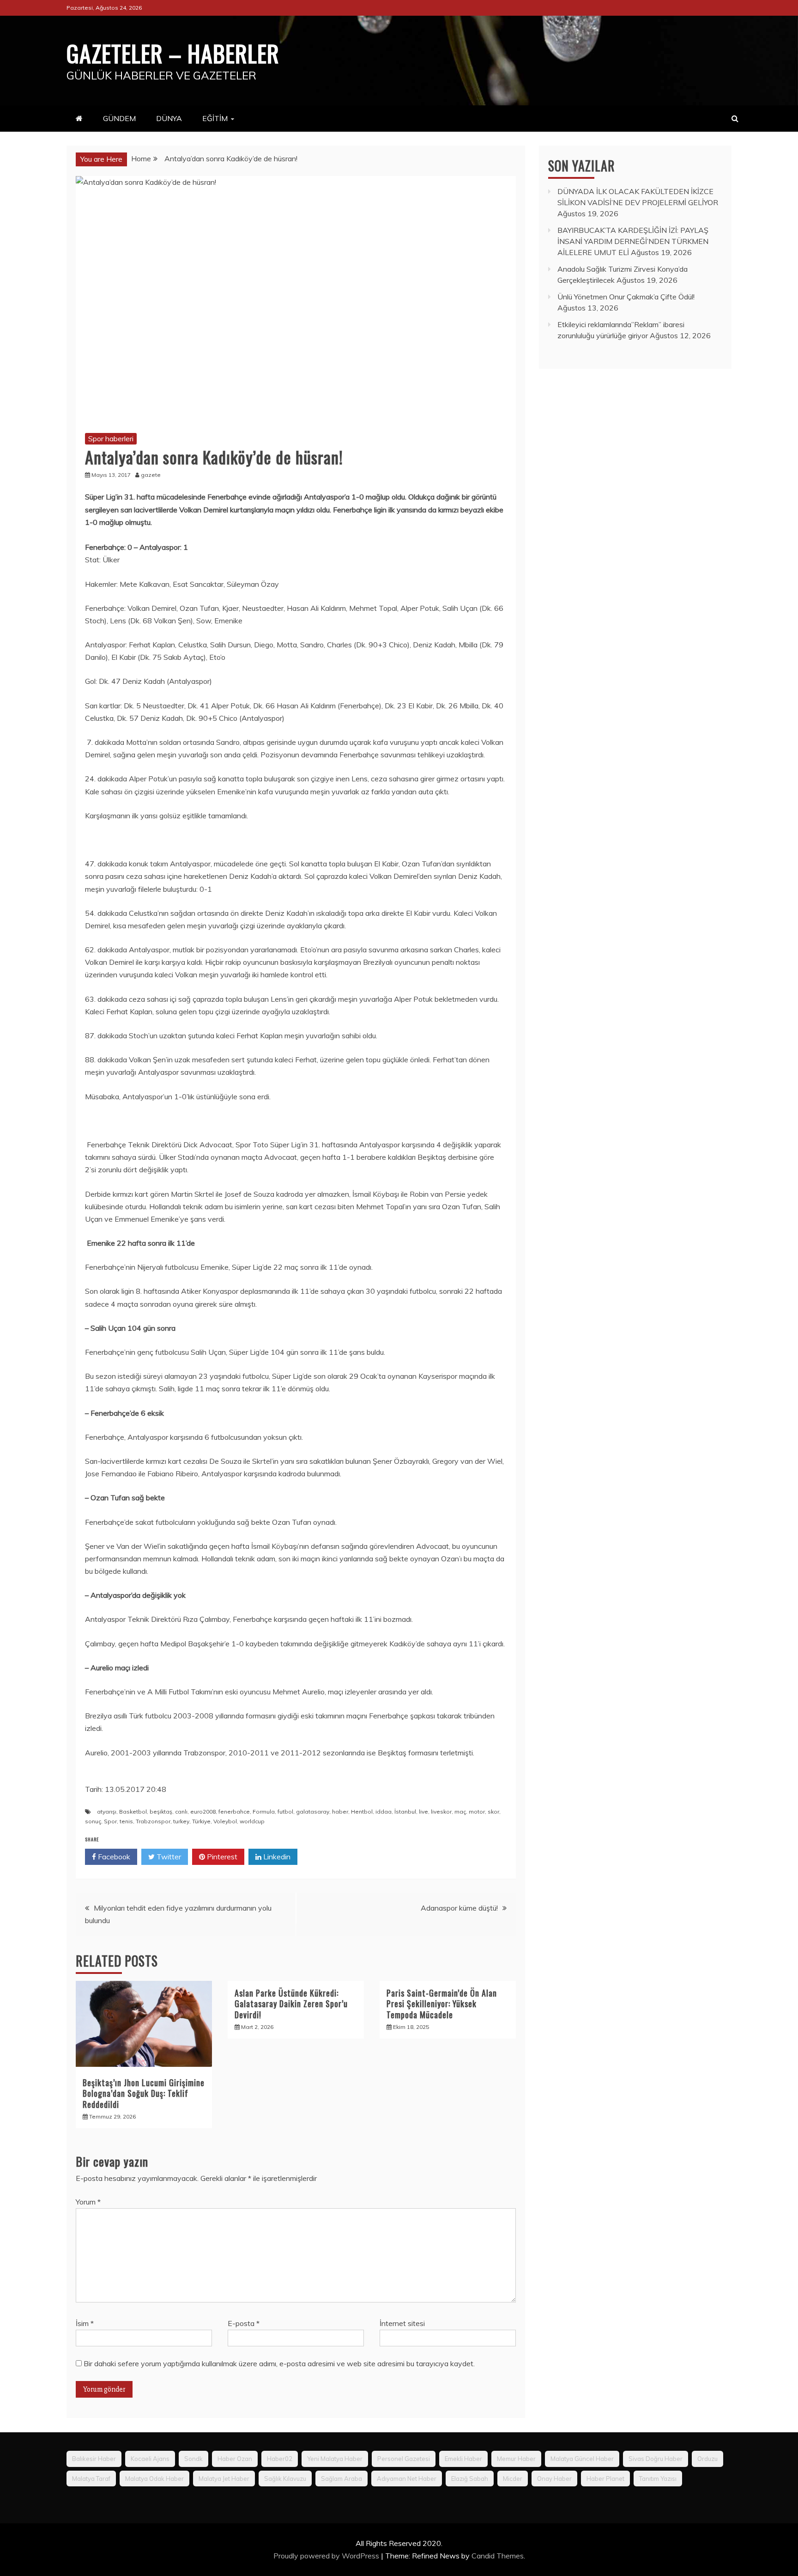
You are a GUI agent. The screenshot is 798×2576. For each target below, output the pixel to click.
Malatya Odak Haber (154, 2479)
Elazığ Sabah (470, 2479)
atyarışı (107, 1812)
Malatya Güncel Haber (582, 2459)
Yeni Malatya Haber (335, 2459)
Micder (513, 2479)
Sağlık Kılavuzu (285, 2479)
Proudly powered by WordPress (327, 2556)
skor (493, 1812)
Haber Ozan (235, 2459)
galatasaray (313, 1812)
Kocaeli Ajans (150, 2459)
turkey (181, 1821)
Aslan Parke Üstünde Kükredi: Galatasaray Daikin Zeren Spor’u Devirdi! (291, 2004)
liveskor (441, 1812)
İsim (85, 2323)
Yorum (88, 2202)
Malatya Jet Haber (224, 2479)
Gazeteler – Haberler (173, 53)
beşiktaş (161, 1812)
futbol (285, 1812)
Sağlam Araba (342, 2479)
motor (477, 1812)
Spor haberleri (111, 438)
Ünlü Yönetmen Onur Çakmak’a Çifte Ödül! (626, 297)
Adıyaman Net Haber (407, 2479)
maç (460, 1812)
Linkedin (276, 1857)
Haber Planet (605, 2479)
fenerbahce (234, 1812)
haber (340, 1812)
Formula (264, 1812)
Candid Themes (498, 2556)
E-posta (244, 2323)
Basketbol (133, 1812)
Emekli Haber (463, 2459)
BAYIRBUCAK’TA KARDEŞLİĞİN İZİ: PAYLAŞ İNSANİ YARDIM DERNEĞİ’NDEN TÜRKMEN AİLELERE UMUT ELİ (633, 241)
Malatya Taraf (91, 2479)
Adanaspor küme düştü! (459, 1908)
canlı (181, 1812)
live (423, 1812)
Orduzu (707, 2459)
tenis (126, 1821)
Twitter (168, 1857)
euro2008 (203, 1812)
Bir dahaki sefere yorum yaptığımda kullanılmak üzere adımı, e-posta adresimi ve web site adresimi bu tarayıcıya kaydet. (279, 2363)
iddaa (384, 1812)
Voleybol (225, 1821)
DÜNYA (169, 118)
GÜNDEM (119, 118)
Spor (110, 1821)
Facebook (113, 1857)
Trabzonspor (153, 1821)
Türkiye (201, 1821)
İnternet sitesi (402, 2323)
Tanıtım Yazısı (658, 2479)
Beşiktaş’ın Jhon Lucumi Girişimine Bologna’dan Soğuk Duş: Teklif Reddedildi (144, 2093)
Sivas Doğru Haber (656, 2459)
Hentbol (362, 1812)
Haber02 (280, 2459)
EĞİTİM (215, 118)
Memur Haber (516, 2459)
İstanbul (405, 1812)
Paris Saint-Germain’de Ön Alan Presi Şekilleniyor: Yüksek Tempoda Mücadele (442, 2004)
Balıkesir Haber (94, 2459)
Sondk (193, 2459)
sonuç (93, 1821)
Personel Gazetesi (404, 2459)
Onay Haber (554, 2479)
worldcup (252, 1821)
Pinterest (221, 1857)
